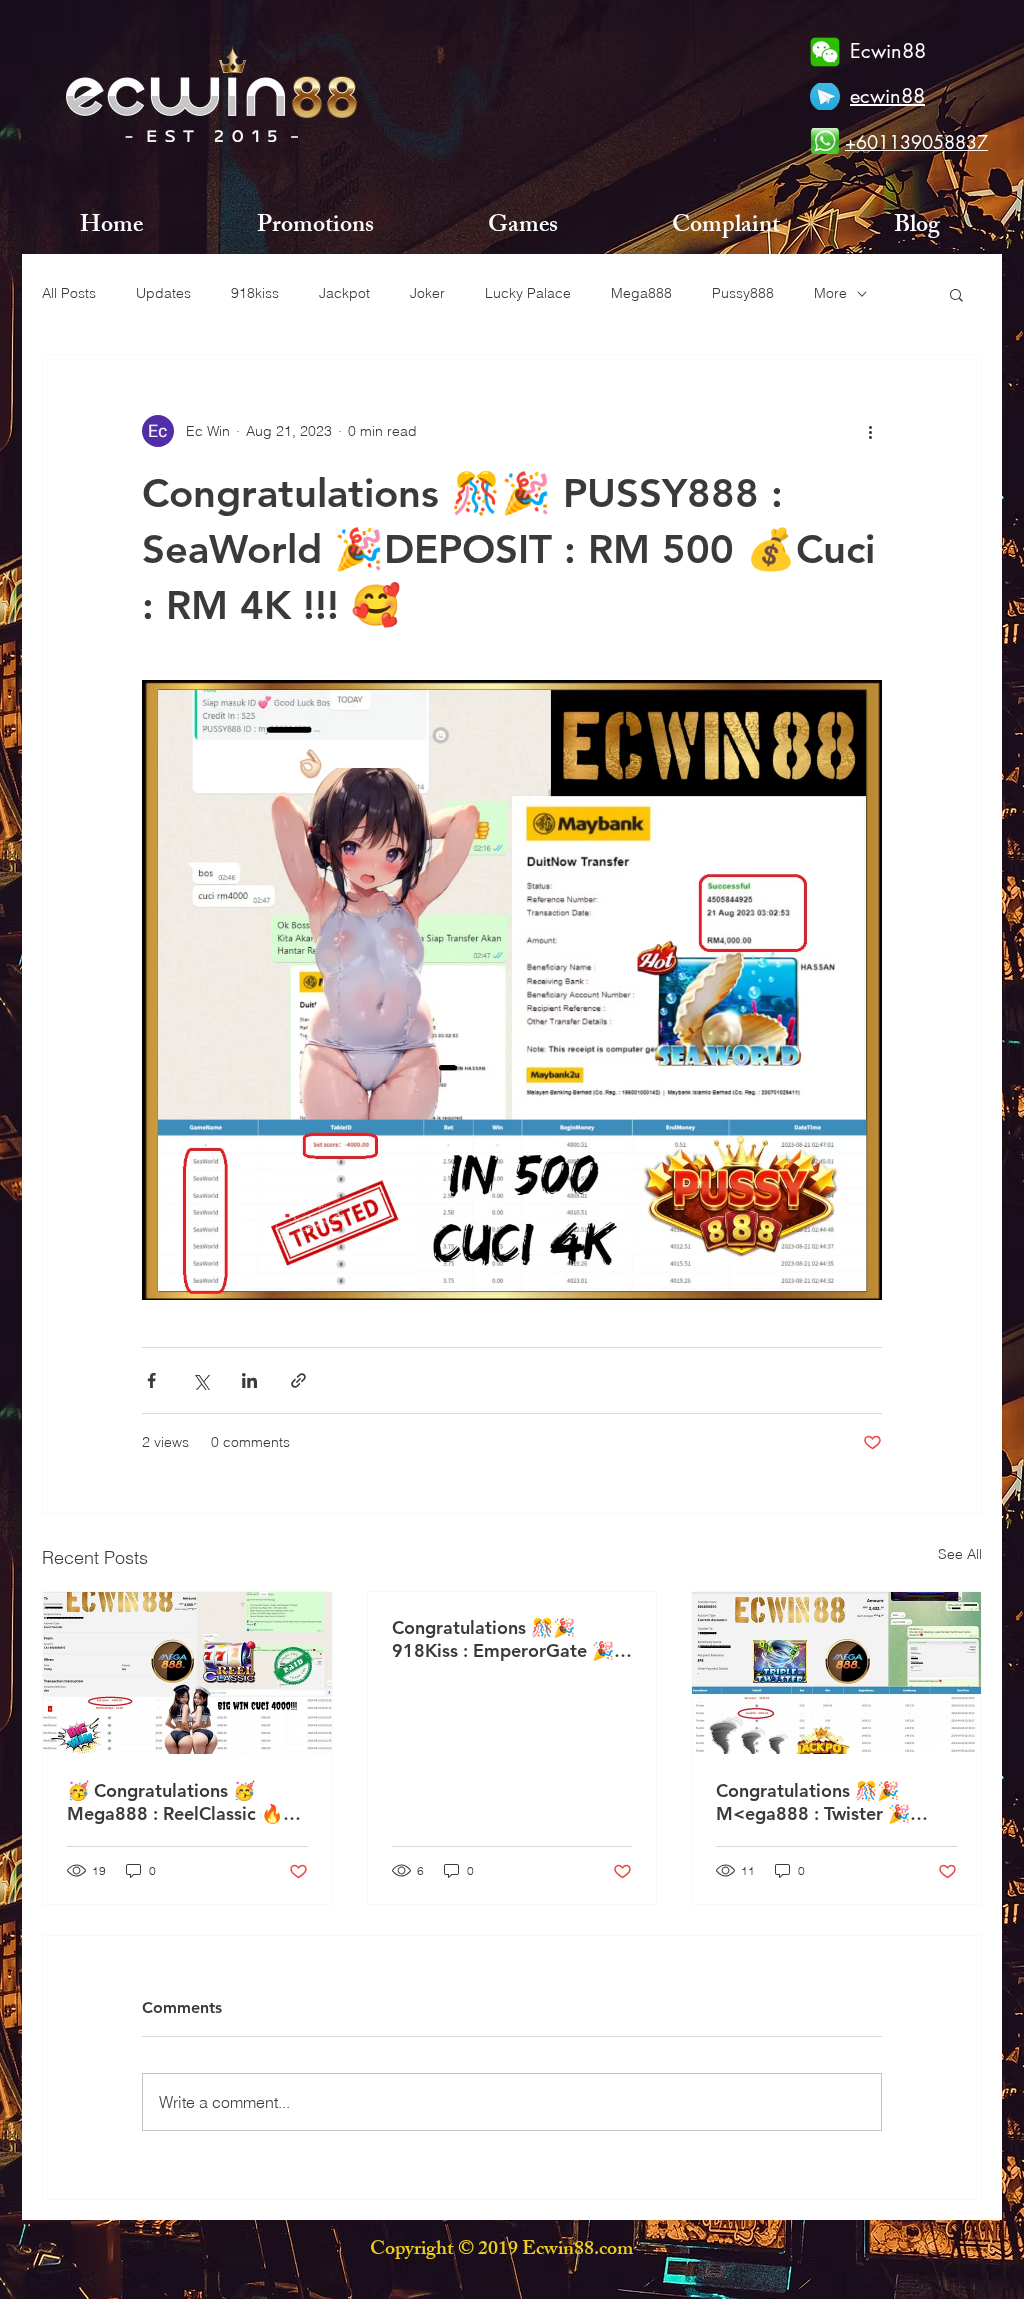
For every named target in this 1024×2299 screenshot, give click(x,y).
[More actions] (870, 431)
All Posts (69, 293)
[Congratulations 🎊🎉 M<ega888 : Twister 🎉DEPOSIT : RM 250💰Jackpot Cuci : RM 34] (836, 1673)
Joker (427, 293)
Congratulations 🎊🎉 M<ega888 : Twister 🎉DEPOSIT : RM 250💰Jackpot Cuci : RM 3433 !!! (826, 1802)
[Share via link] (298, 1380)
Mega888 (641, 293)
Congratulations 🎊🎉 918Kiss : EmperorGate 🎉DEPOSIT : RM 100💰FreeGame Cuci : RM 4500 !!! (512, 1639)
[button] (956, 294)
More (830, 293)
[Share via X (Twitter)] (200, 1380)
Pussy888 (743, 293)
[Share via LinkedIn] (249, 1380)
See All (960, 1554)
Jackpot (344, 293)
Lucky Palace (528, 293)
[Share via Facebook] (151, 1380)
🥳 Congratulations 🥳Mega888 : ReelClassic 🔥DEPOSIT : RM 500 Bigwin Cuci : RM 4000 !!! (176, 1802)
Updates (163, 293)
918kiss (255, 293)
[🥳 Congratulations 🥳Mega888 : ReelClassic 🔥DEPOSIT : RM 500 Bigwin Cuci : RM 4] (187, 1673)
